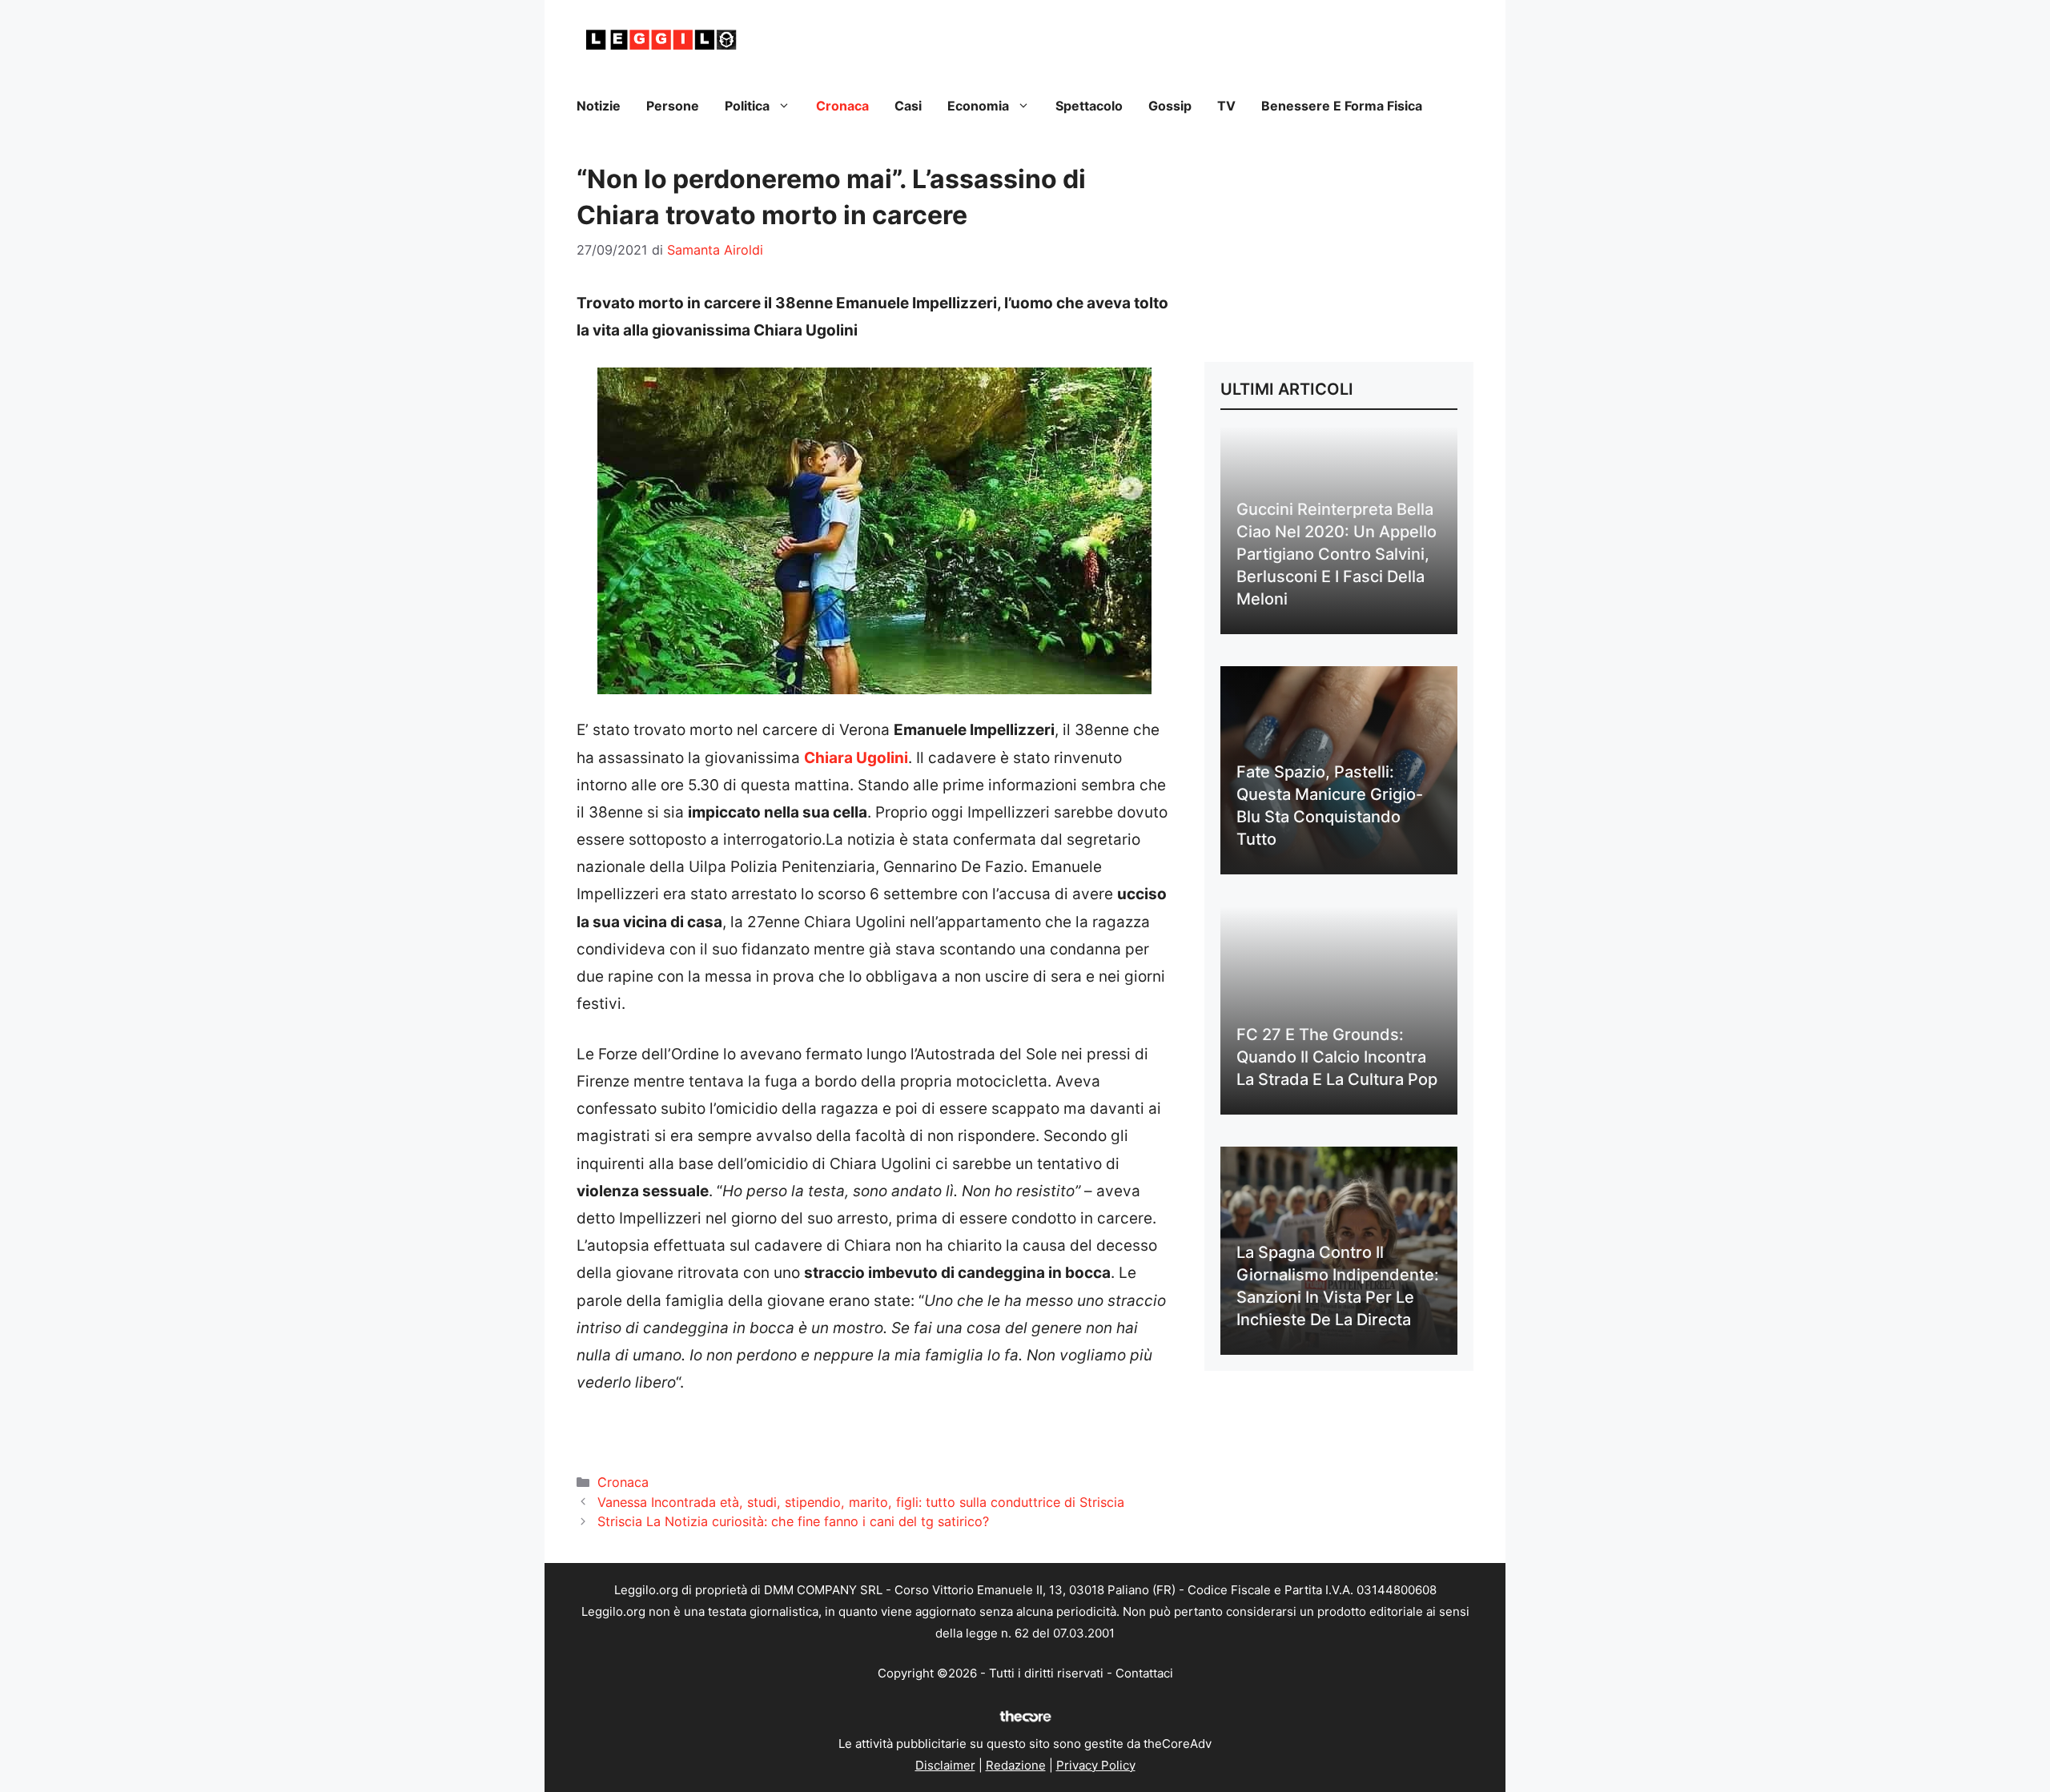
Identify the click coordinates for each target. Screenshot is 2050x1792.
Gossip (1170, 106)
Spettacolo (1089, 106)
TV (1226, 106)
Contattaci (1144, 1673)
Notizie (599, 106)
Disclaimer (945, 1765)
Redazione (1016, 1765)
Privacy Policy (1096, 1765)
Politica (747, 106)
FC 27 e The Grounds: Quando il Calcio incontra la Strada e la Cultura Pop (1337, 1057)
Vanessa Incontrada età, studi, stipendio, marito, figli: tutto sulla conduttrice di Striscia (861, 1502)
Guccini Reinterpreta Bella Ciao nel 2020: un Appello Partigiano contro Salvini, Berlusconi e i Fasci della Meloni (1337, 554)
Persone (673, 106)
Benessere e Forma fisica (1342, 106)
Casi (908, 106)
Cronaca (842, 106)
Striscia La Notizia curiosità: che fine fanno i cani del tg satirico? (793, 1521)
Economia (978, 106)
